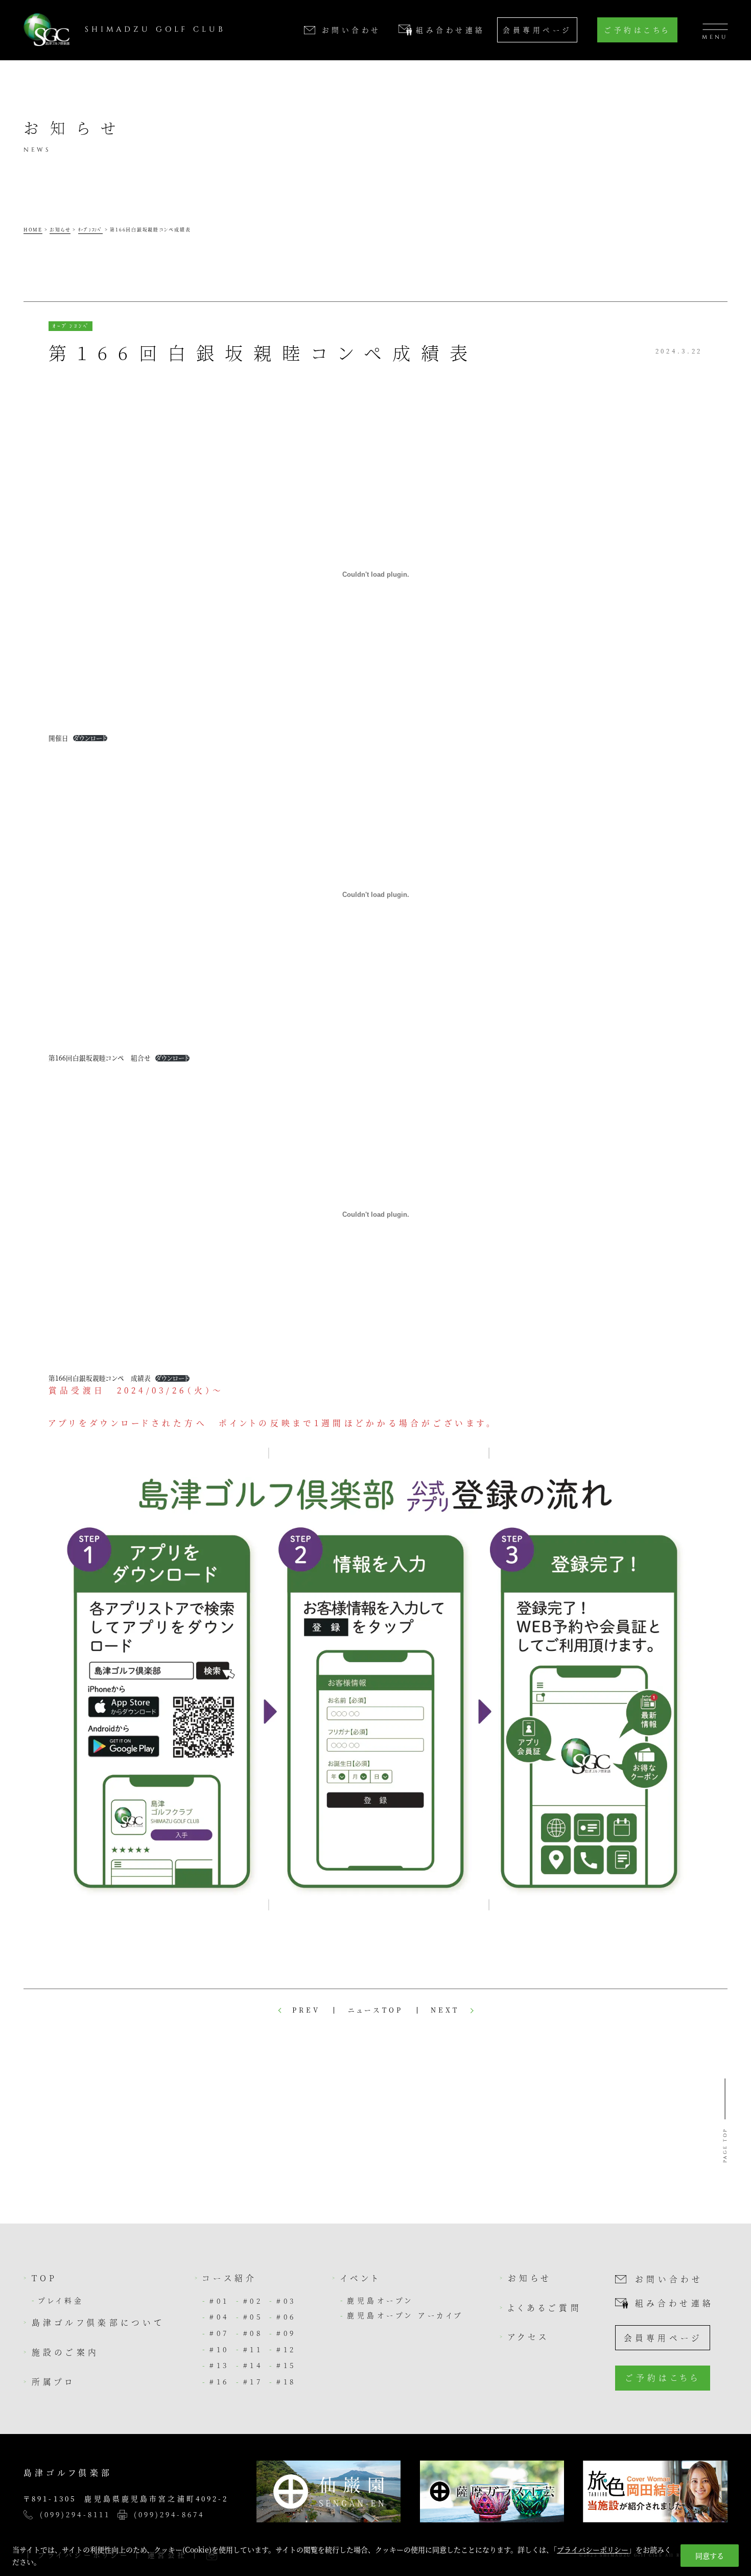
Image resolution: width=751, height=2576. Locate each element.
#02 (253, 2301)
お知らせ (530, 2278)
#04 (219, 2317)
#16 (219, 2381)
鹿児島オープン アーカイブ (405, 2315)
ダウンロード (90, 738)
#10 (219, 2349)
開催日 (58, 738)
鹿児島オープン (380, 2300)
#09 (286, 2333)
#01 (219, 2301)
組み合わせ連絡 (674, 2303)
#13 (219, 2365)
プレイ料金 (61, 2300)
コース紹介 (230, 2278)
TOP (45, 2278)
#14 (253, 2365)
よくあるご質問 (545, 2307)
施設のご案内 (66, 2352)
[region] (375, 2552)
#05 (253, 2317)
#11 (253, 2349)
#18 (286, 2381)
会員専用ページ (537, 30)
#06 (286, 2317)
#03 (286, 2301)
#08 (253, 2333)
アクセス (529, 2336)
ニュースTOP (375, 2010)
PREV (306, 2010)
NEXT (445, 2010)
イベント (360, 2278)
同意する (710, 2556)
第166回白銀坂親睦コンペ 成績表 (100, 1378)
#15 (286, 2365)
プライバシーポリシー (593, 2549)
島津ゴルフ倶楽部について (98, 2322)
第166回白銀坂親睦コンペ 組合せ (100, 1058)
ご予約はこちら (637, 30)
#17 (253, 2381)
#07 (219, 2333)
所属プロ (54, 2381)
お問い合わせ (669, 2279)
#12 (286, 2349)
